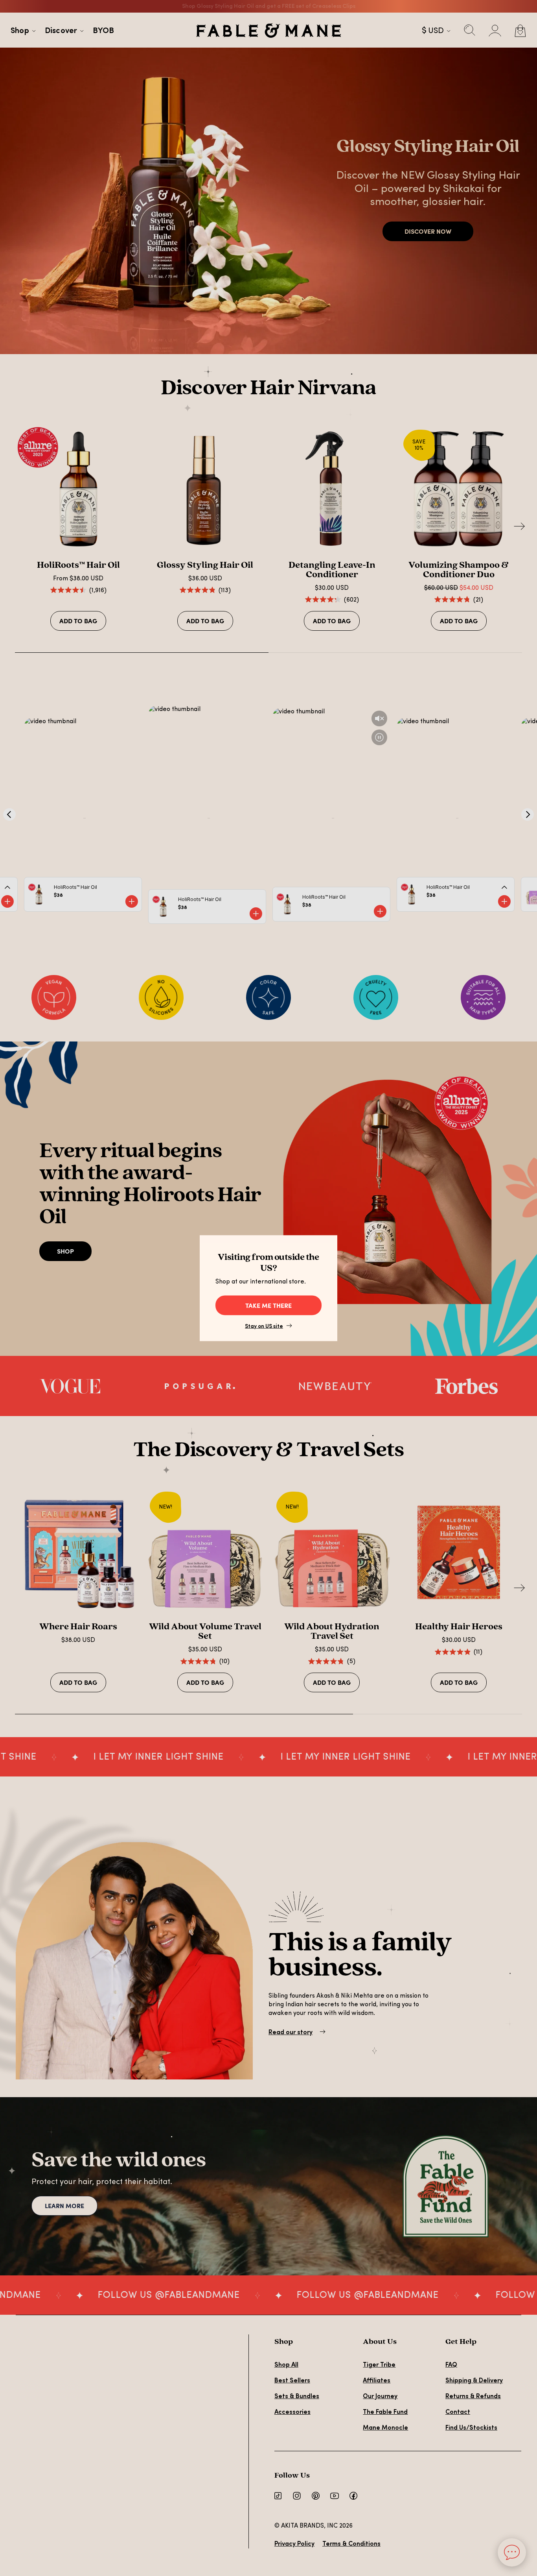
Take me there (268, 1305)
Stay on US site (264, 1326)
